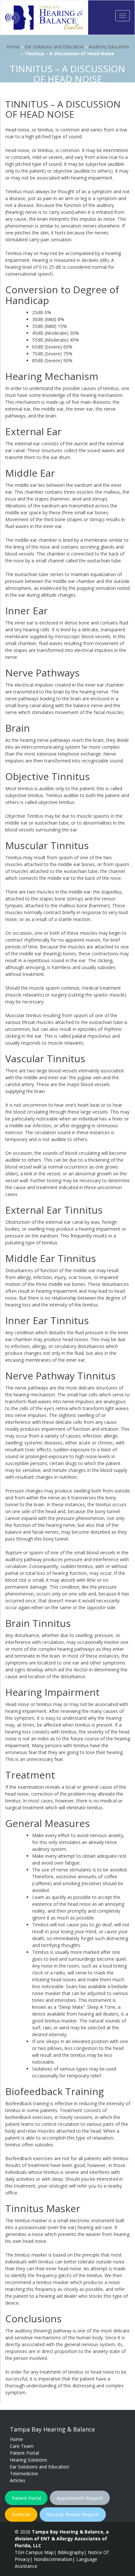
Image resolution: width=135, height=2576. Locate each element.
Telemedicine (24, 2474)
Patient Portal (24, 2453)
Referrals (21, 2514)
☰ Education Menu (67, 95)
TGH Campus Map (34, 2552)
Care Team (22, 2446)
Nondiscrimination (53, 2559)
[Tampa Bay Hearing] (44, 17)
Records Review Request (73, 2514)
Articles (18, 2480)
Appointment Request (80, 2498)
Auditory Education (109, 47)
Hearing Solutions (29, 2460)
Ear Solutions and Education (54, 47)
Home (13, 47)
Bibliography (71, 2552)
